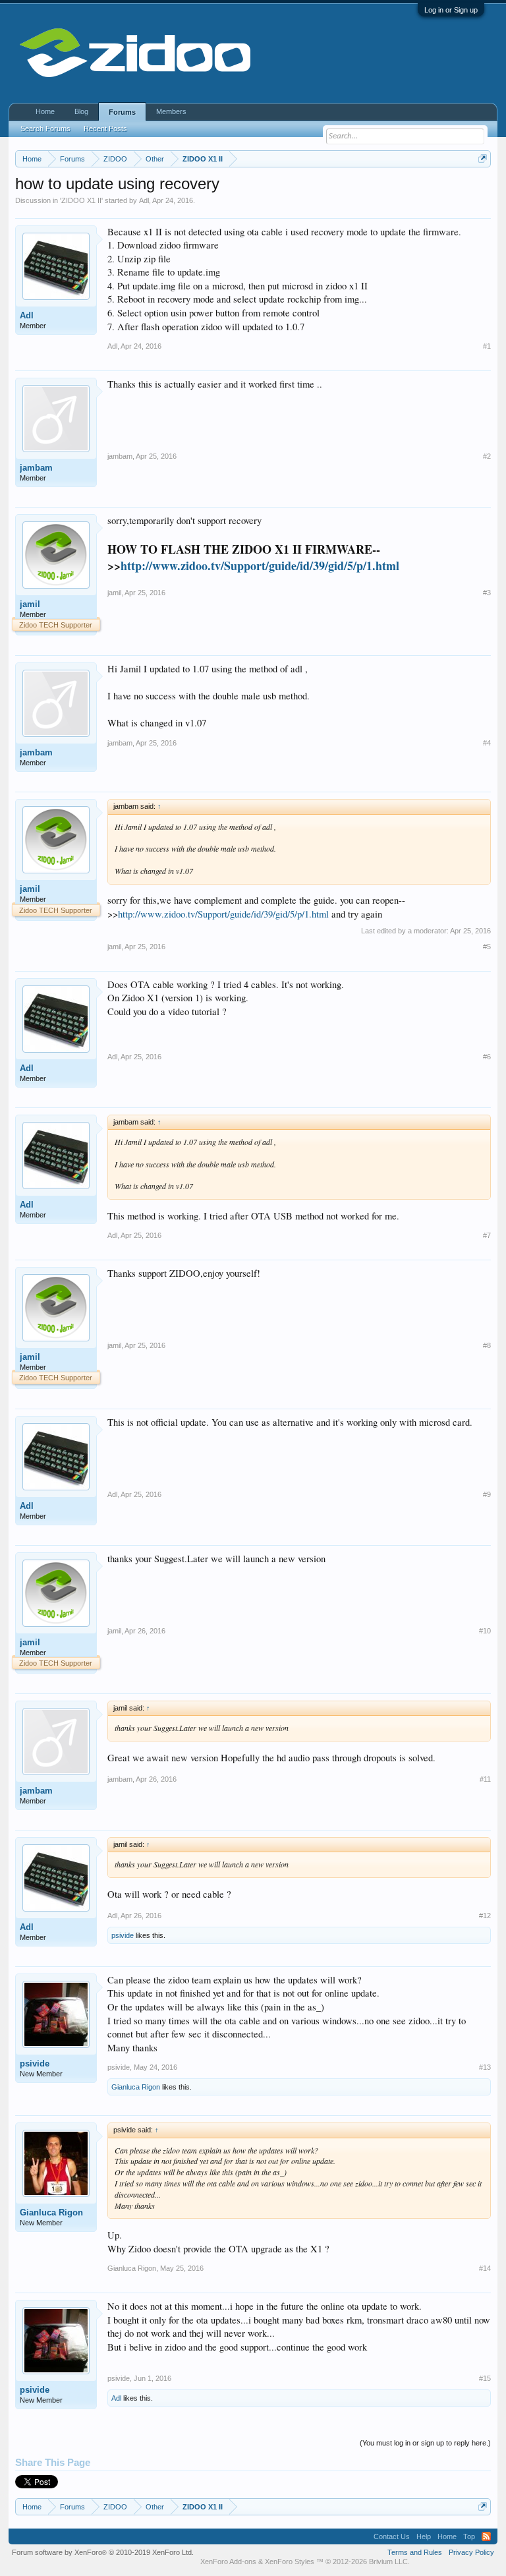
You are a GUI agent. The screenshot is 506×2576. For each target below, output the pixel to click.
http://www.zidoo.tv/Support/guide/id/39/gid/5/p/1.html (260, 566)
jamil (30, 604)
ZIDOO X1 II (81, 200)
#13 (485, 2067)
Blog (81, 111)
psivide (123, 1935)
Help (424, 2536)
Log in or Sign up (451, 10)
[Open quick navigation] (483, 159)
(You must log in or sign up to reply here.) (425, 2443)
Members (171, 111)
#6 (487, 1057)
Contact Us (392, 2536)
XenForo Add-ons (228, 2561)
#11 (485, 1779)
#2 (487, 456)
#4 (487, 743)
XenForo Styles (290, 2561)
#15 (485, 2378)
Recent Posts (105, 129)
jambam (36, 468)
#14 (485, 2268)
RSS (486, 2536)
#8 (487, 1345)
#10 (485, 1631)
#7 (487, 1235)
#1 (487, 346)
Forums (122, 112)
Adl (144, 200)
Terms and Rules (415, 2552)
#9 (487, 1494)
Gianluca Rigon (136, 2087)
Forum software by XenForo (103, 2552)
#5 (487, 947)
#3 (487, 593)
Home (45, 111)
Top (469, 2536)
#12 (485, 1916)
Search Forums (45, 129)
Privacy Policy (471, 2552)
